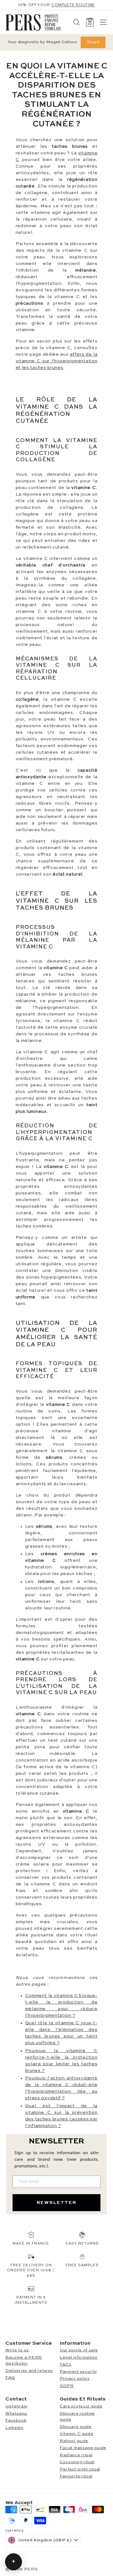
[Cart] (90, 22)
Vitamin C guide (77, 2434)
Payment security (78, 2372)
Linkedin (14, 2428)
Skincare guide (76, 2427)
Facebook (16, 2421)
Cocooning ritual (77, 2462)
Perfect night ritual (80, 2469)
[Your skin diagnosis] (13, 2562)
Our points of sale (79, 2350)
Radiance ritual (76, 2455)
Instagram (16, 2406)
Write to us (17, 2350)
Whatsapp (16, 2414)
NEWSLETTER (57, 2203)
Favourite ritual (76, 2476)
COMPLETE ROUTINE (73, 5)
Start (93, 42)
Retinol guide (74, 2441)
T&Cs (66, 2364)
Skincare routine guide (77, 2417)
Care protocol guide (81, 2406)
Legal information (79, 2357)
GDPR (67, 2386)
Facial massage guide (83, 2448)
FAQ (10, 2378)
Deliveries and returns (29, 2371)
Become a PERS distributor (24, 2361)
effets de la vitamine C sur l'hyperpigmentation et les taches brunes (57, 361)
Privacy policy (75, 2379)
